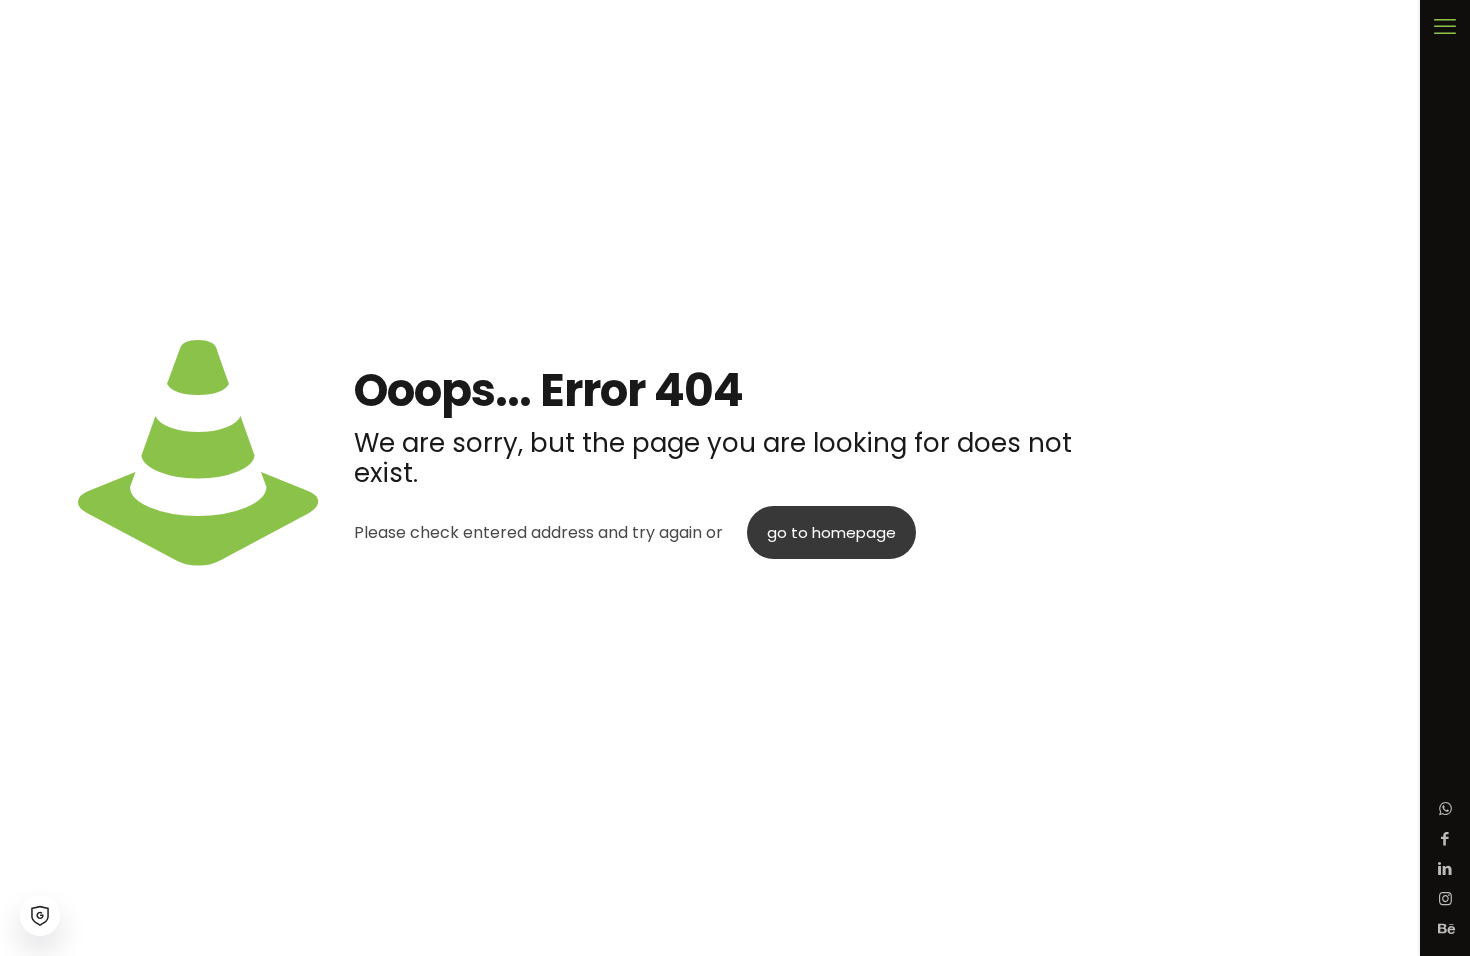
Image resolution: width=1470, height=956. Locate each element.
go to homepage (831, 532)
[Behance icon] (1445, 928)
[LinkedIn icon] (1445, 868)
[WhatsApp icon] (1445, 808)
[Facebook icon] (1445, 838)
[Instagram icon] (1445, 898)
